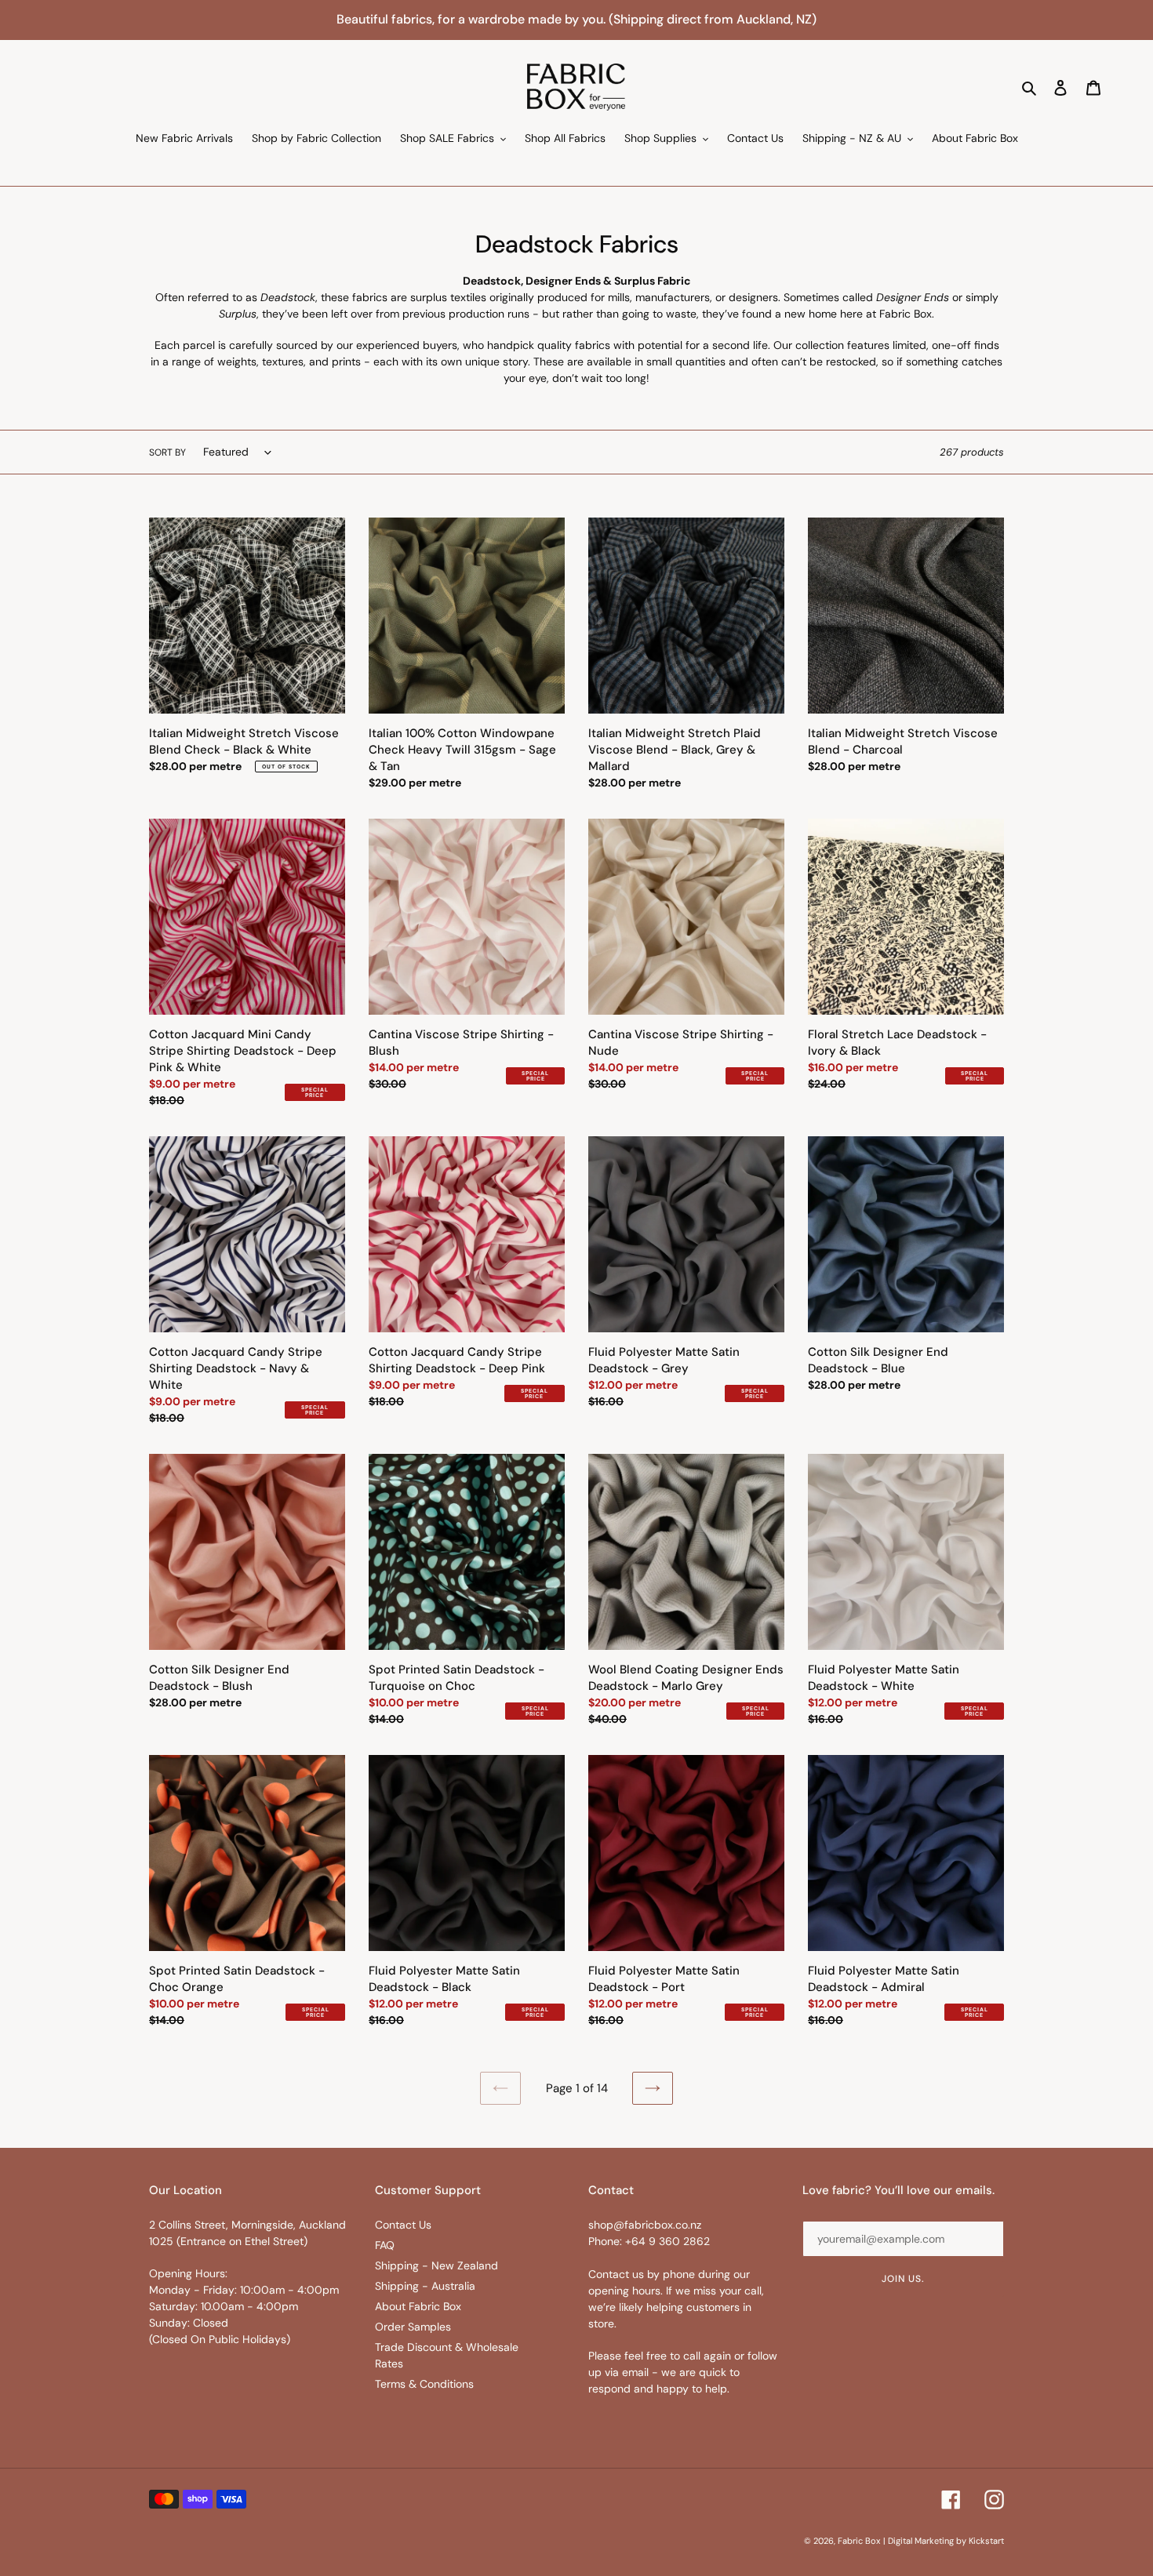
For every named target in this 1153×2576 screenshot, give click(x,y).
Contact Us (403, 2225)
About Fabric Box (418, 2306)
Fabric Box (859, 2541)
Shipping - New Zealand (436, 2265)
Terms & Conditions (424, 2384)
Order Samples (413, 2327)
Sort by (167, 452)
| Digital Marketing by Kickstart (944, 2541)
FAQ (385, 2245)
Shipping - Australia (425, 2286)
